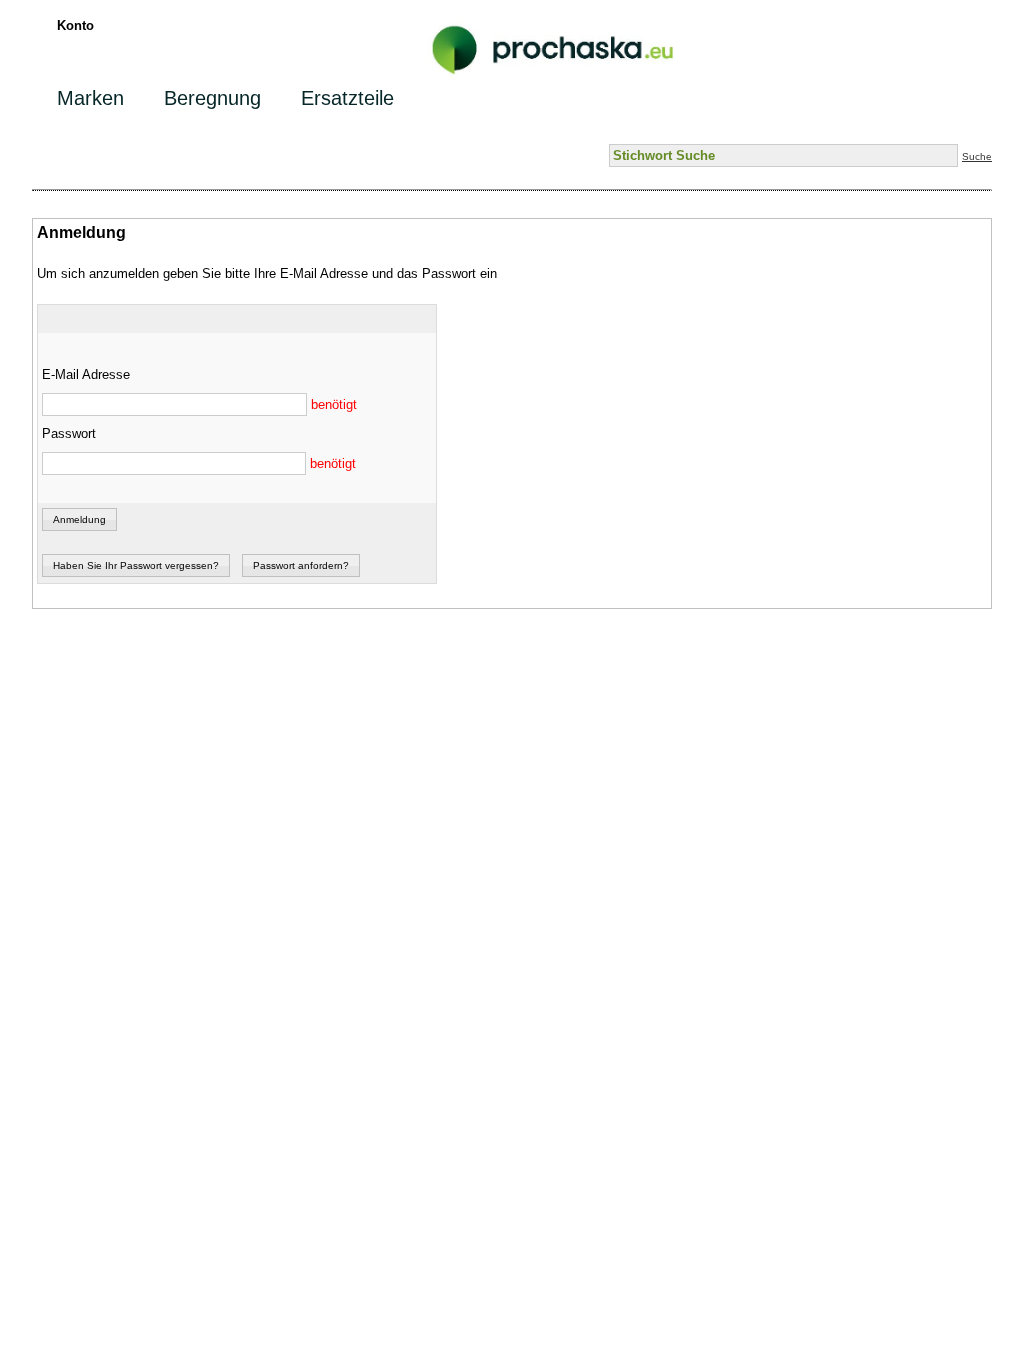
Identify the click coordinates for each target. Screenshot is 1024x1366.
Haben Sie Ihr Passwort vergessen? (136, 565)
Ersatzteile (347, 98)
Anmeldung (79, 519)
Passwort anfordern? (301, 565)
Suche (977, 156)
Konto (75, 25)
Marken (90, 98)
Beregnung (212, 98)
